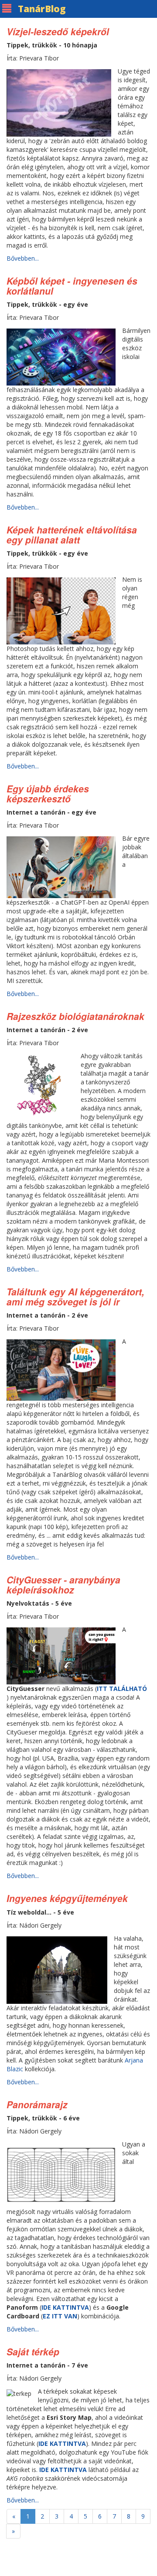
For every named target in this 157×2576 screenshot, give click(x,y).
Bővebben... (23, 258)
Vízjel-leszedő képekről (58, 31)
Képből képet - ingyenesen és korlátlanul (72, 286)
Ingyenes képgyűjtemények (67, 1898)
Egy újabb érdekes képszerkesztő (48, 793)
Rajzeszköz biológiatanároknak (75, 1016)
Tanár (42, 9)
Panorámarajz (37, 2104)
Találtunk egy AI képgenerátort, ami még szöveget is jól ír (75, 1296)
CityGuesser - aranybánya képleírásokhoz (63, 1585)
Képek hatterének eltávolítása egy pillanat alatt (72, 535)
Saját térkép (33, 2351)
